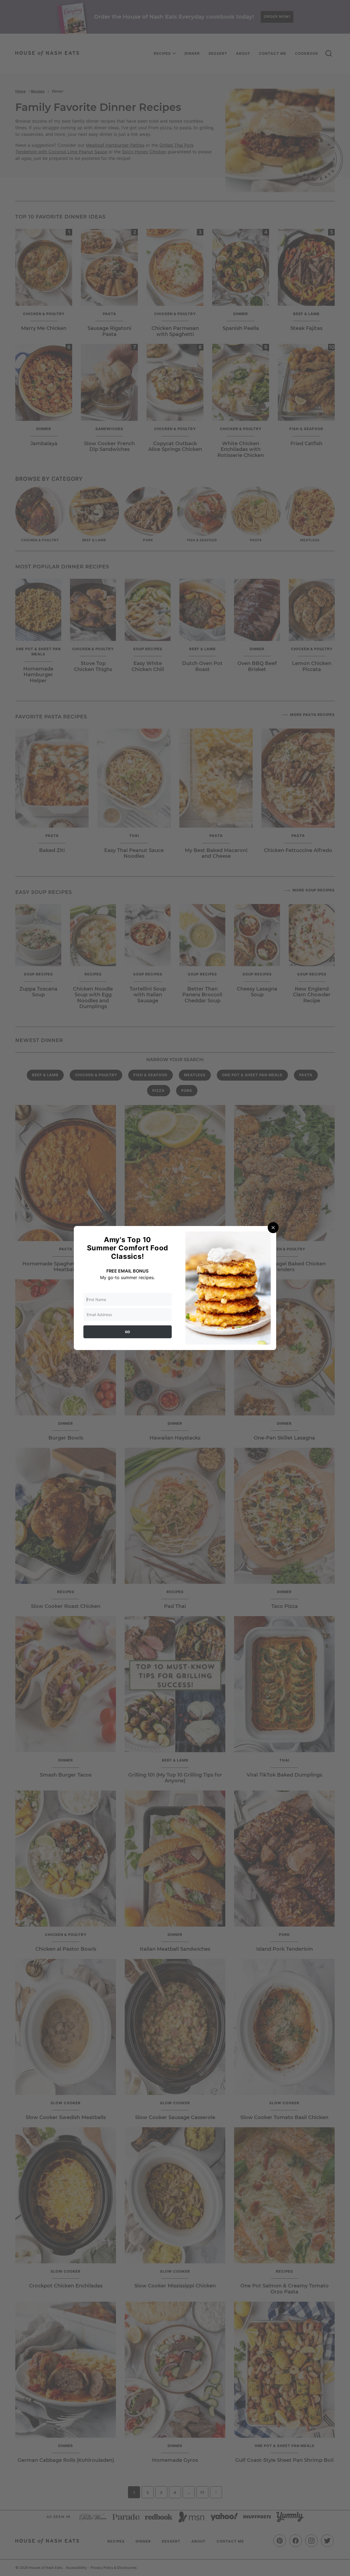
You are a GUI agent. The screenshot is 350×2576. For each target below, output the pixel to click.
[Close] (273, 1228)
